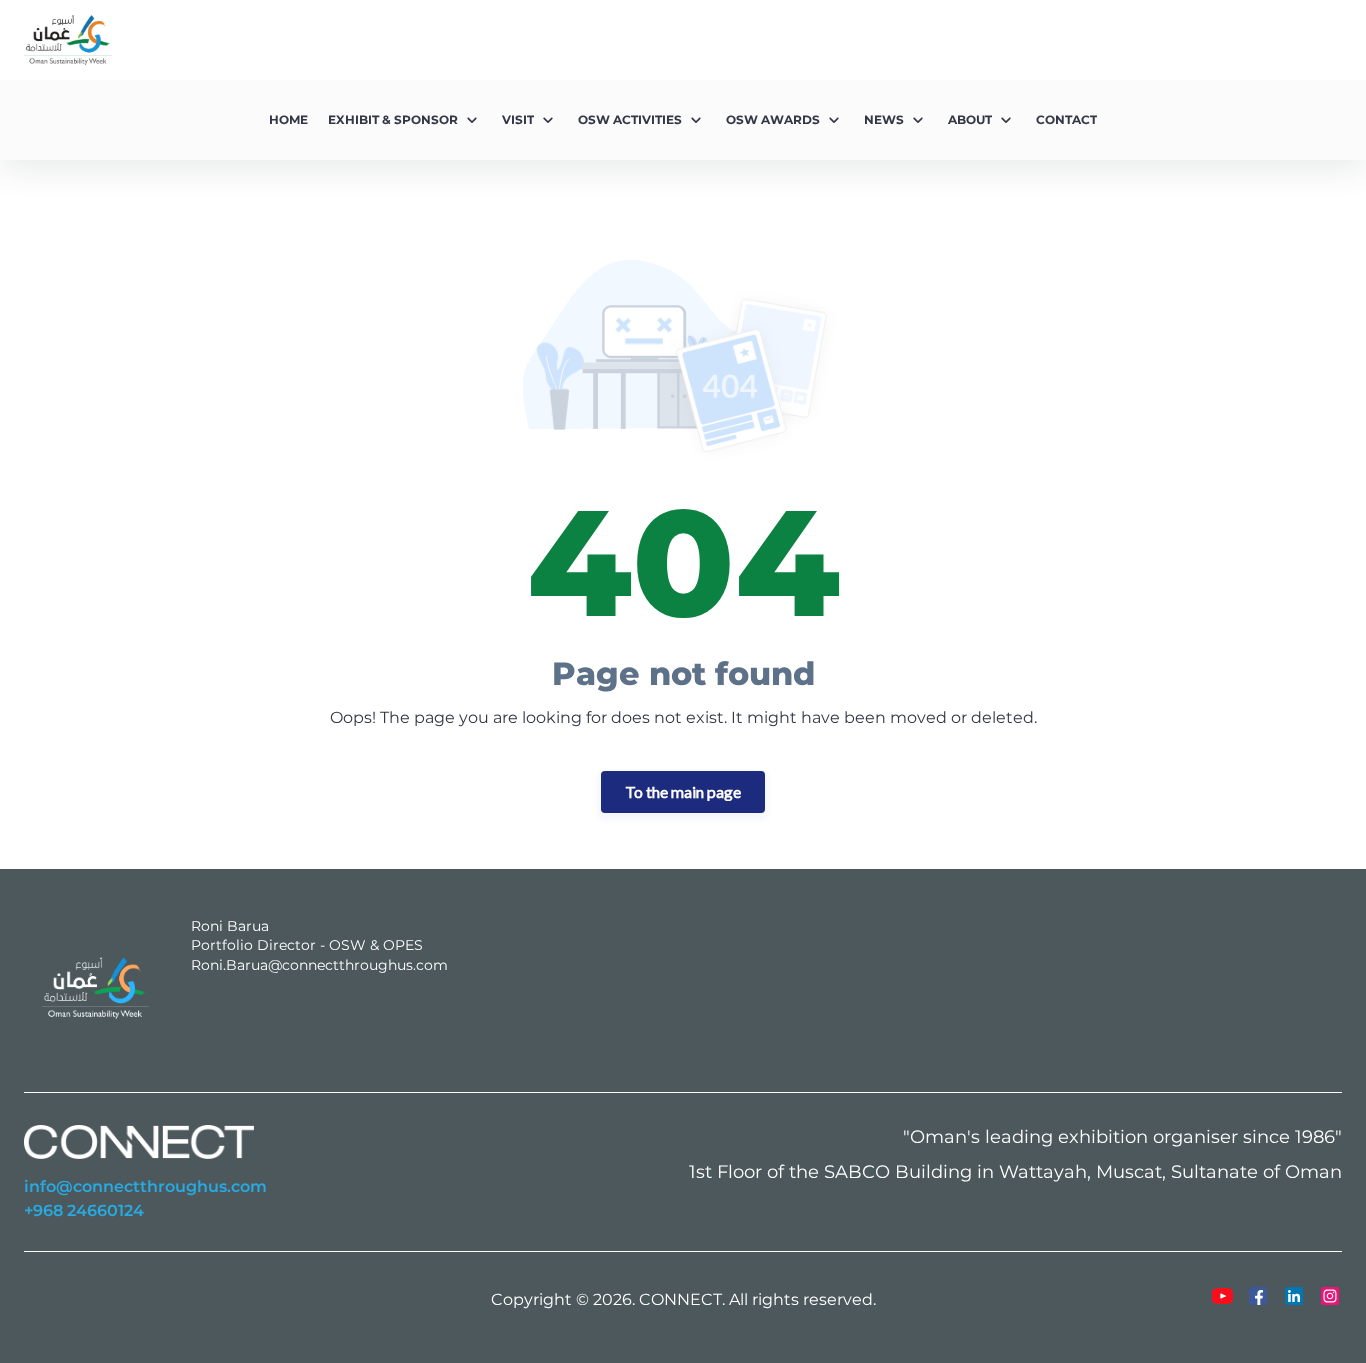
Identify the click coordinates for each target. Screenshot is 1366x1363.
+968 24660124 (84, 1211)
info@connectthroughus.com (145, 1187)
